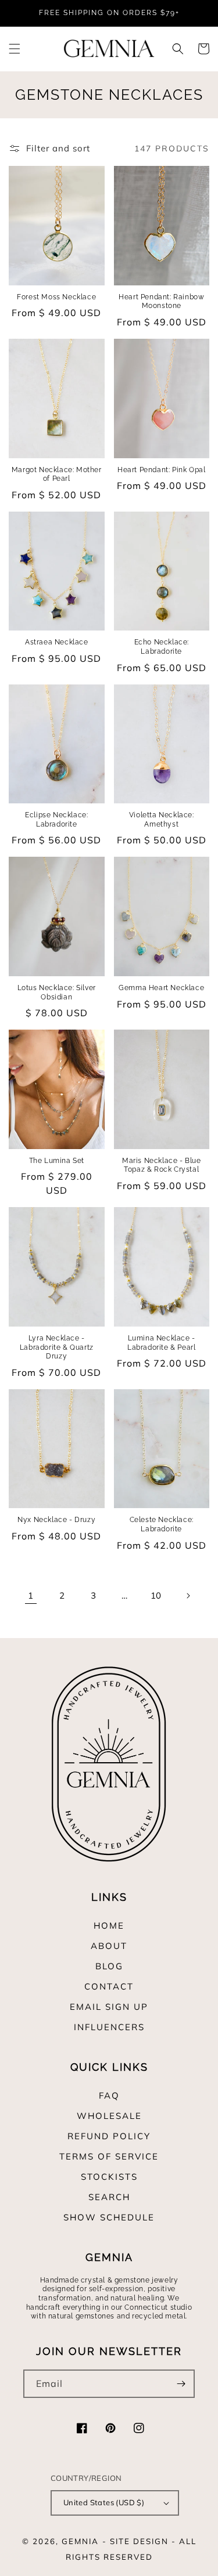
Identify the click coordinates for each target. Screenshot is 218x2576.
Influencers (109, 2027)
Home (109, 1925)
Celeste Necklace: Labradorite (162, 1524)
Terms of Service (109, 2156)
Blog (109, 1966)
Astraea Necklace (57, 642)
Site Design (139, 2541)
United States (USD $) (104, 2502)
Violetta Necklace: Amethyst (162, 820)
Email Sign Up (109, 2007)
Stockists (109, 2177)
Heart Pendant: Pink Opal (161, 470)
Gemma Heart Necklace (161, 988)
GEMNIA (80, 2541)
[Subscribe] (181, 2384)
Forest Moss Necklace (56, 297)
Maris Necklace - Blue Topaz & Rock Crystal (162, 1165)
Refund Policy (109, 2136)
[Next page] (188, 1596)
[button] (15, 49)
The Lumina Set (57, 1161)
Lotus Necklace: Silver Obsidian (57, 992)
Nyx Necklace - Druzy (56, 1520)
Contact (109, 1986)
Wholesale (109, 2116)
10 (156, 1595)
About (109, 1946)
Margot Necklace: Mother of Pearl (57, 474)
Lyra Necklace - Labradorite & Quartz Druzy (57, 1347)
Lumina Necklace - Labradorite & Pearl (161, 1343)
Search (109, 2197)
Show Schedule (109, 2217)
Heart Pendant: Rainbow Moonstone (161, 302)
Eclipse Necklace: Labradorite (56, 820)
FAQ (109, 2095)
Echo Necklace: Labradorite (162, 647)
